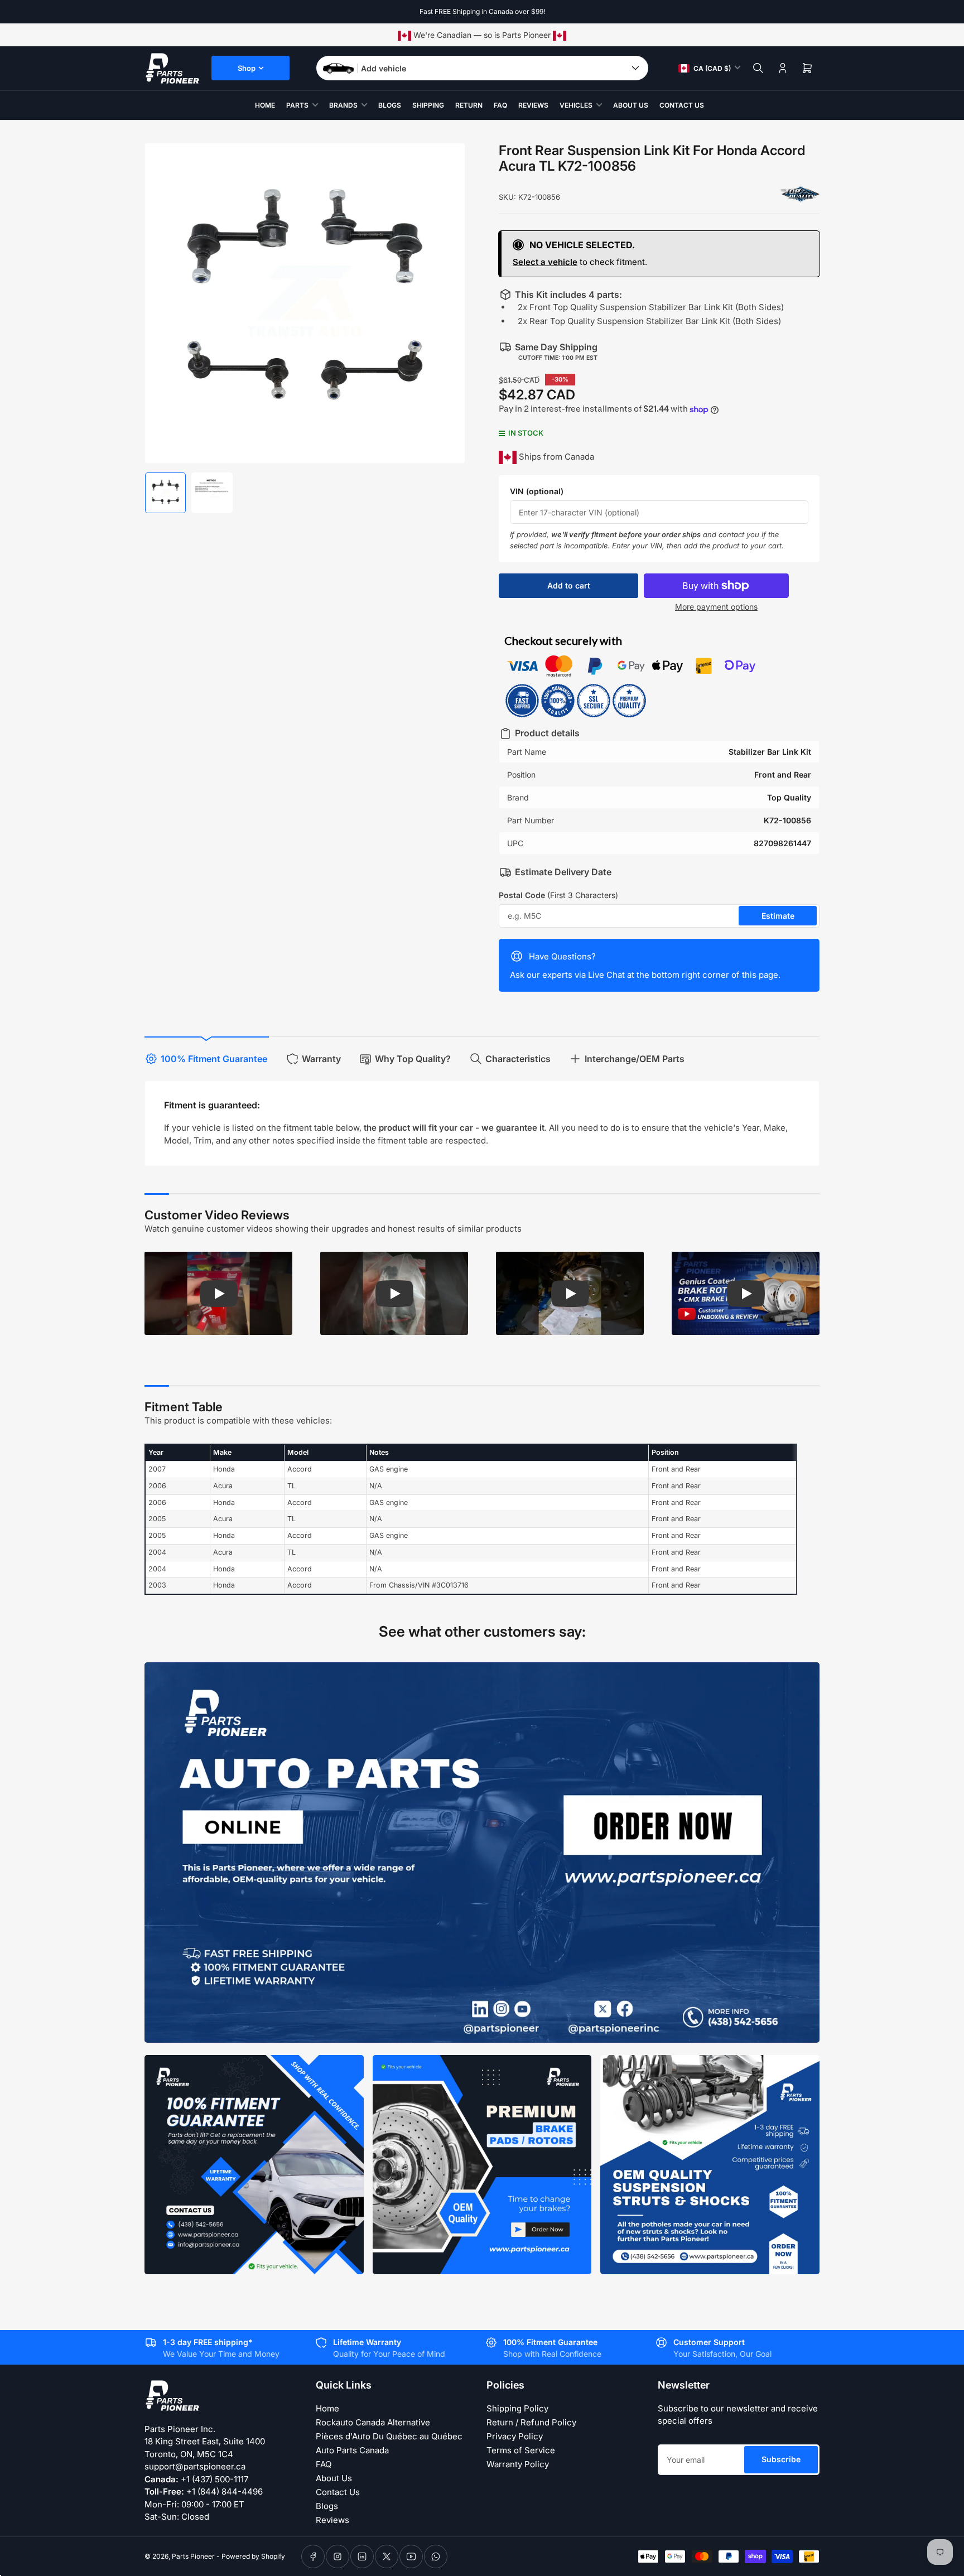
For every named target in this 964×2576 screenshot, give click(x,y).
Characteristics (518, 1059)
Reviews (533, 105)
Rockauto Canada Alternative (373, 2422)
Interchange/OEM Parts (635, 1059)
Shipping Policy (517, 2408)
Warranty (321, 1059)
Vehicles (576, 105)
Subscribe (781, 2459)
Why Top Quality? (413, 1059)
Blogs (390, 105)
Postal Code (558, 895)
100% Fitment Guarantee (214, 1059)
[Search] (758, 68)
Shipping (428, 105)
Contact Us (682, 105)
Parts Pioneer (193, 2556)
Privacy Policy (515, 2436)
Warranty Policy (518, 2464)
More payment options (716, 607)
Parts (297, 105)
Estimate (778, 916)
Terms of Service (521, 2450)
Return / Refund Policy (531, 2422)
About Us (631, 105)
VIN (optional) (537, 491)
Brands (343, 105)
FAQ (500, 105)
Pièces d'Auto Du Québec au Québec (389, 2436)
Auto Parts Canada (352, 2450)
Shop (247, 68)
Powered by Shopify (253, 2556)
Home (265, 105)
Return (469, 105)
